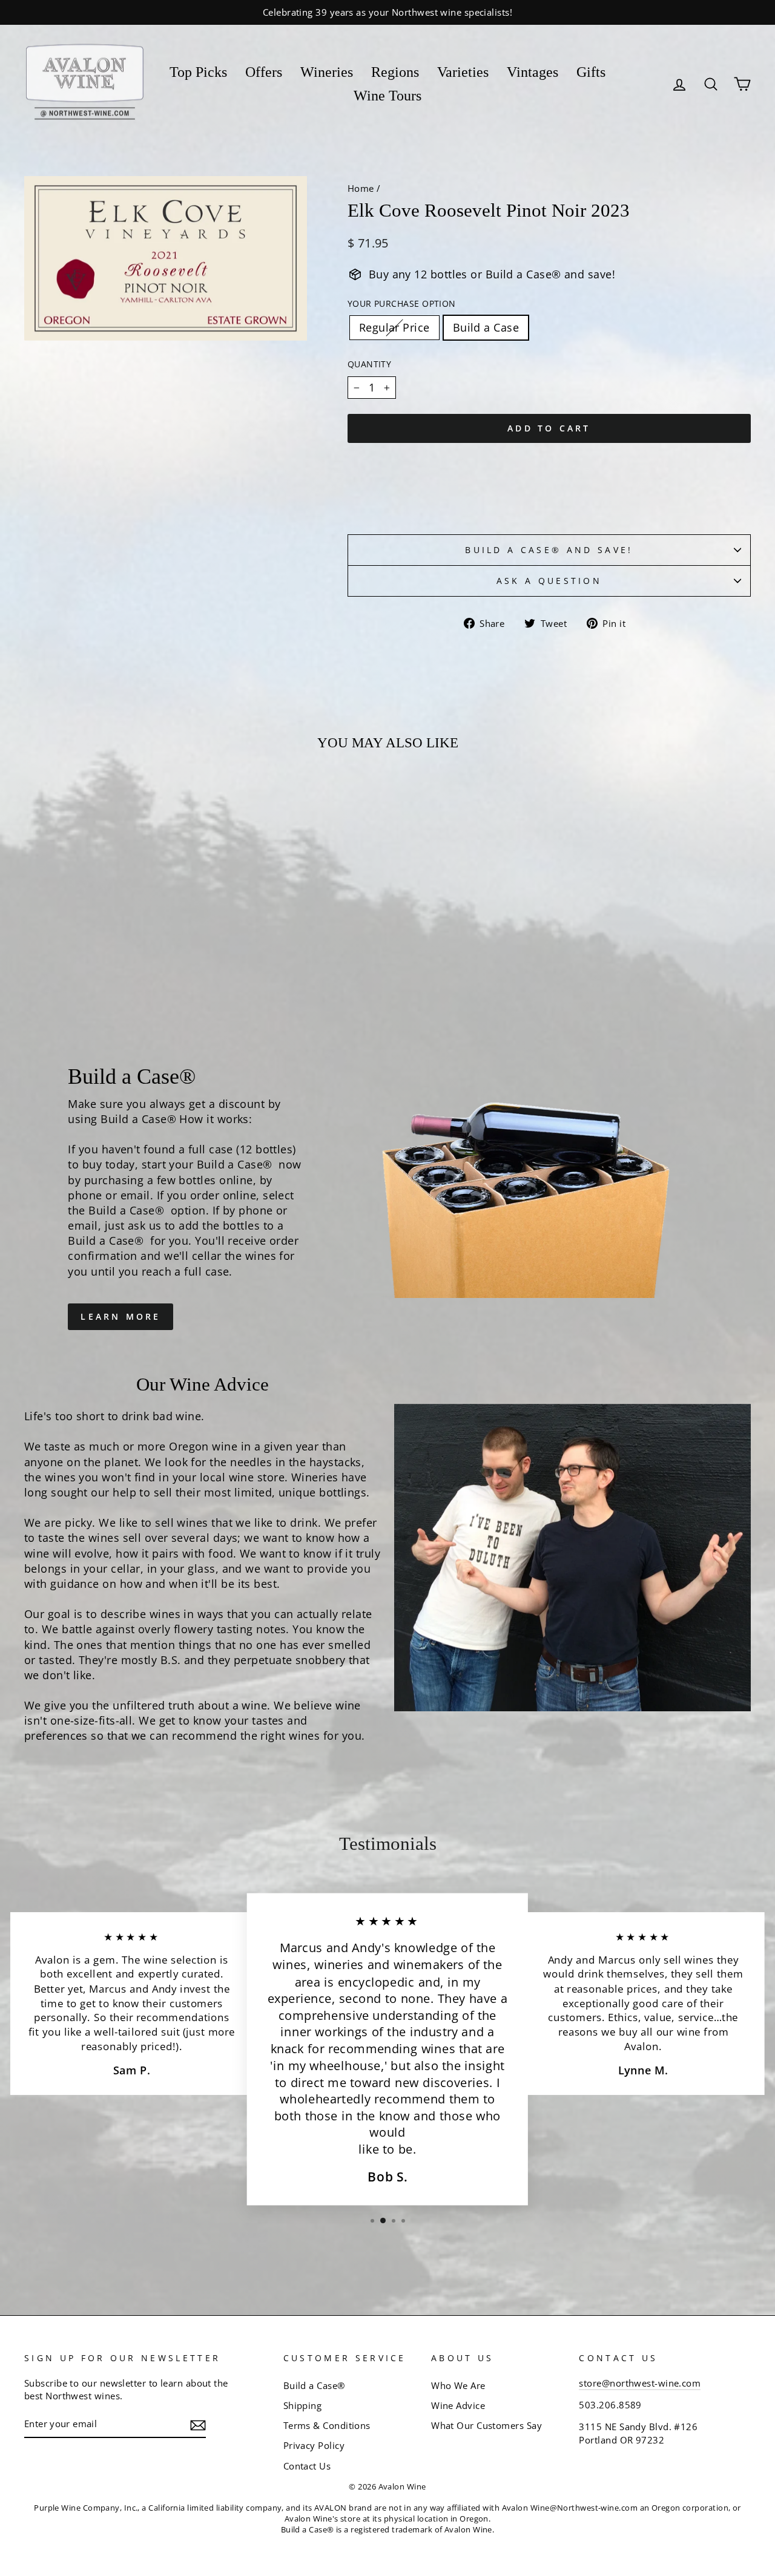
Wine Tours (387, 96)
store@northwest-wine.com (640, 2383)
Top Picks (198, 72)
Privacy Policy (314, 2445)
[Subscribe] (198, 2425)
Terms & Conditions (327, 2425)
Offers (264, 72)
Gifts (591, 72)
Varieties (463, 72)
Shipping (303, 2405)
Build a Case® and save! (549, 550)
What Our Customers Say (486, 2425)
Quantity (370, 364)
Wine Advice (458, 2405)
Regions (395, 72)
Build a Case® (314, 2385)
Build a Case (486, 327)
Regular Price (394, 327)
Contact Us (307, 2466)
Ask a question (549, 581)
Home (361, 188)
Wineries (327, 72)
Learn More (120, 1316)
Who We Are (458, 2385)
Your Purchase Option (402, 303)
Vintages (533, 72)
